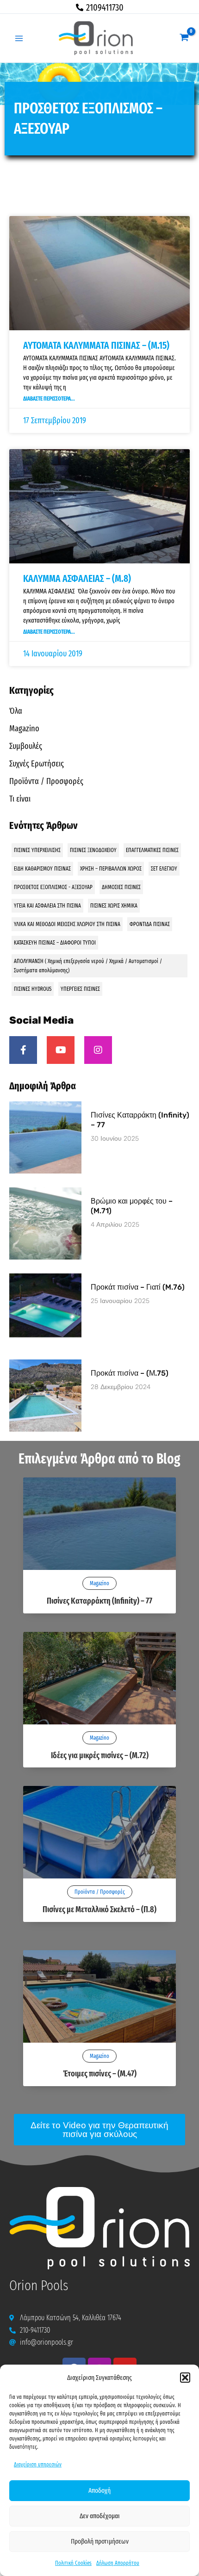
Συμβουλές (26, 746)
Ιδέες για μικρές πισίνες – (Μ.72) (100, 1755)
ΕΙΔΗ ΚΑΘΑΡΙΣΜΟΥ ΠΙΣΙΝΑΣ (42, 869)
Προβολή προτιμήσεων (100, 2541)
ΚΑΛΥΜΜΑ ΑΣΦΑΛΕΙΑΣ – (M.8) (77, 579)
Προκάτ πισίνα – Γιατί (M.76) (138, 1287)
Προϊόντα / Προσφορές (46, 781)
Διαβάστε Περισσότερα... (49, 399)
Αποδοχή (99, 2490)
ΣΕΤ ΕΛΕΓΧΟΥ (164, 869)
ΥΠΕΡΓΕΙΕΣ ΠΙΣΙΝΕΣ (80, 989)
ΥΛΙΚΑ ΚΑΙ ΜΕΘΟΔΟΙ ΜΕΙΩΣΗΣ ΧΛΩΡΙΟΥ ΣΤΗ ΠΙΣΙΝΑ (67, 924)
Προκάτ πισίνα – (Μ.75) (130, 1373)
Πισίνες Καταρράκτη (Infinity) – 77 (99, 1601)
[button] (185, 2378)
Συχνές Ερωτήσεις (37, 764)
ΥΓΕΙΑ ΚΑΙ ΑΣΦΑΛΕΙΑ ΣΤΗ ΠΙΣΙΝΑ (47, 906)
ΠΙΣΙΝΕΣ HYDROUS (33, 989)
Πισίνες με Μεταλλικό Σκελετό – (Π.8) (99, 1909)
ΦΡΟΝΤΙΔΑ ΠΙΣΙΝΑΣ (150, 924)
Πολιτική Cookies (73, 2563)
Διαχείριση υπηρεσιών (38, 2465)
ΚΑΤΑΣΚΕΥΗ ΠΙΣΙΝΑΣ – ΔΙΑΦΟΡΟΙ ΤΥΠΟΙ (55, 943)
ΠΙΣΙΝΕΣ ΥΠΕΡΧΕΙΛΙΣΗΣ (37, 850)
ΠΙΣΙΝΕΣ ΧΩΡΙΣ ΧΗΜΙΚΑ (114, 906)
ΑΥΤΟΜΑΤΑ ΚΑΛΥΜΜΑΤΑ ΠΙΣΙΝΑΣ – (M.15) (96, 346)
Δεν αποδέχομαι (100, 2516)
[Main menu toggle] (19, 38)
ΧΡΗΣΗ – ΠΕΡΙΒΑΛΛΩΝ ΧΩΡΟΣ (111, 869)
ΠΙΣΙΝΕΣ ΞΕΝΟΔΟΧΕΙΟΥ (93, 850)
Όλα (16, 711)
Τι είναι (20, 799)
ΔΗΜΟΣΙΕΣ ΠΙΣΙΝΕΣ (121, 887)
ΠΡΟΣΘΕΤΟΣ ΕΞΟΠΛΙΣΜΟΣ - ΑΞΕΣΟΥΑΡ (53, 887)
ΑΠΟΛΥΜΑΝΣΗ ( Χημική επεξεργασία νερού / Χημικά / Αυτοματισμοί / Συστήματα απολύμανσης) (88, 966)
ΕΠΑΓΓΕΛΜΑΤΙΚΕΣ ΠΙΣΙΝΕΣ (152, 850)
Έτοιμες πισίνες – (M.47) (100, 2074)
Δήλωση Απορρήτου (118, 2563)
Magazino (24, 729)
